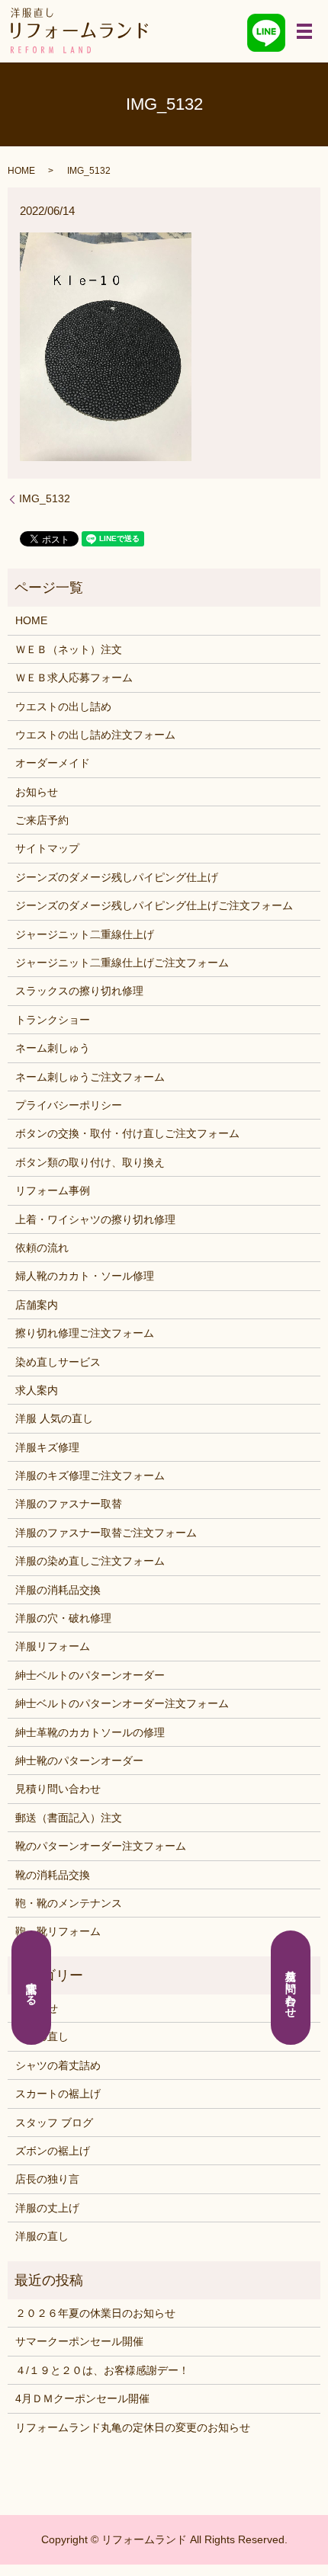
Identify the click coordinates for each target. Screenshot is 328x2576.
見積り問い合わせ (58, 1789)
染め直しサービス (58, 1362)
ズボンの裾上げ (53, 2151)
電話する (32, 1988)
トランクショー (53, 1020)
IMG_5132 (45, 498)
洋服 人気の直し (54, 1418)
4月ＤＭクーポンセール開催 (82, 2398)
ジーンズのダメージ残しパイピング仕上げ (117, 877)
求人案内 (37, 1390)
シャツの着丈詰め (58, 2065)
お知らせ (37, 792)
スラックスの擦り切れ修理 (79, 991)
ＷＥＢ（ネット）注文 (69, 649)
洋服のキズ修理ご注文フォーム (90, 1475)
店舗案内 (37, 1305)
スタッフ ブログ (54, 2123)
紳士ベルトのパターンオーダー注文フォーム (122, 1703)
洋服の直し (42, 2236)
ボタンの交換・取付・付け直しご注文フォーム (127, 1133)
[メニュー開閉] (304, 31)
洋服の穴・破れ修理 (63, 1618)
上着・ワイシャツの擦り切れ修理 (95, 1219)
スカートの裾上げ (58, 2094)
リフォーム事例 (53, 1190)
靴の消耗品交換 (53, 1875)
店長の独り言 (47, 2179)
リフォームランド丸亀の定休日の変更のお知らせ (133, 2427)
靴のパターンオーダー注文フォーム (101, 1846)
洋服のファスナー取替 (69, 1504)
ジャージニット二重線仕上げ (85, 934)
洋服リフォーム (53, 1646)
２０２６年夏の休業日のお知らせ (95, 2313)
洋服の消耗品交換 (58, 1590)
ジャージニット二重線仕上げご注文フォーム (122, 963)
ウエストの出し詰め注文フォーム (95, 735)
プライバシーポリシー (69, 1105)
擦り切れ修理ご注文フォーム (85, 1333)
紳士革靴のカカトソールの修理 (90, 1732)
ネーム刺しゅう (53, 1048)
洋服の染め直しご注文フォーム (90, 1561)
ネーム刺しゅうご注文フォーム (90, 1077)
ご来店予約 (42, 820)
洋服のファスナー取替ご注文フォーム (106, 1533)
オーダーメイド (53, 763)
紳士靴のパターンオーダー (79, 1761)
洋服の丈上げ (47, 2208)
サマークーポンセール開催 (79, 2341)
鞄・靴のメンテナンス (69, 1903)
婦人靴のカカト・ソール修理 (85, 1276)
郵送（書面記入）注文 (69, 1818)
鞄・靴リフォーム (58, 1931)
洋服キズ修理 (47, 1447)
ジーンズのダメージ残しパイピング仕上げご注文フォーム (154, 905)
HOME (21, 171)
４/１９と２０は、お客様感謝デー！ (102, 2370)
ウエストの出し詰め (63, 706)
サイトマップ (47, 848)
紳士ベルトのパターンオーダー (90, 1675)
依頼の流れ (42, 1248)
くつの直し (42, 2036)
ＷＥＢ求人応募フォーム (74, 678)
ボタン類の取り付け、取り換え (90, 1162)
